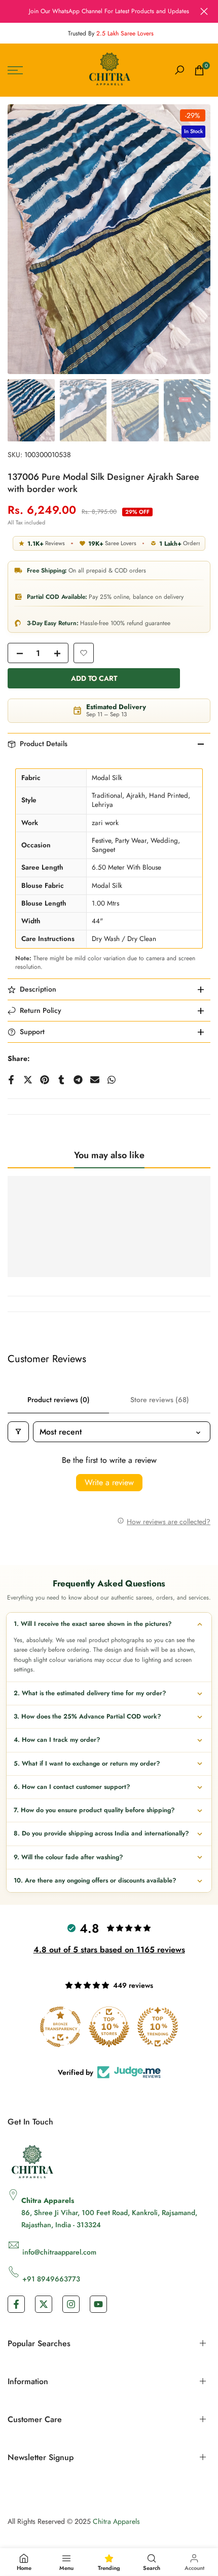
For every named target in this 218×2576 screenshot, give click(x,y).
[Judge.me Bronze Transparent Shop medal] (60, 2027)
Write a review (109, 1482)
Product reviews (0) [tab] (59, 1400)
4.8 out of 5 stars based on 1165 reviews (109, 1950)
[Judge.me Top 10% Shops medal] (109, 2027)
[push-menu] (15, 70)
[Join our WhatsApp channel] (109, 11)
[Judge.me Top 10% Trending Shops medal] (158, 2027)
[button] (84, 653)
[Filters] (18, 1432)
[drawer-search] (179, 70)
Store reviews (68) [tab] (160, 1400)
